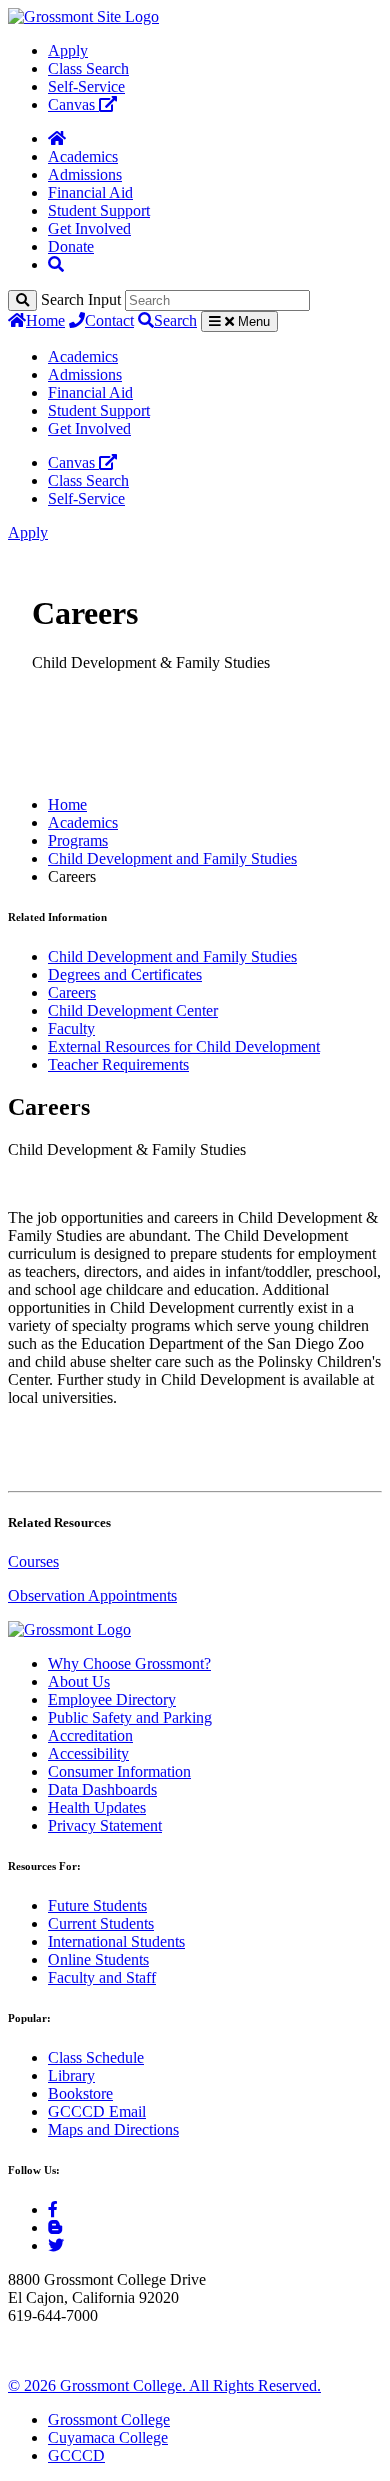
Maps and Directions (113, 2129)
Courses (33, 1561)
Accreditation (90, 1735)
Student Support (99, 210)
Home (45, 320)
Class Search (88, 68)
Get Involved (89, 228)
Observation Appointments (92, 1595)
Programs (78, 840)
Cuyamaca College (108, 2437)
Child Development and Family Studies (172, 858)
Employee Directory (112, 1699)
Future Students (97, 1905)
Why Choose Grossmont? (129, 1663)
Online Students (98, 1959)
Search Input (81, 299)
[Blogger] (55, 2227)
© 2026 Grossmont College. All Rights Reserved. (164, 2385)
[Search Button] (56, 264)
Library (71, 2075)
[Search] (22, 300)
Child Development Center (133, 1010)
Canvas (73, 104)
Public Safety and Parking (130, 1717)
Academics (83, 156)
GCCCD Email (97, 2111)
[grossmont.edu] (83, 16)
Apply (68, 50)
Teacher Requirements (118, 1064)
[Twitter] (56, 2245)
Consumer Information (119, 1771)
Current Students (101, 1923)
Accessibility (88, 1753)
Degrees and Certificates (125, 974)
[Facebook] (53, 2209)
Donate (71, 246)
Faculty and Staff (102, 1977)
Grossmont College (109, 2419)
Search (175, 320)
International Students (116, 1941)
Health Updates (97, 1807)
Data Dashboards (102, 1789)
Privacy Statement (105, 1825)
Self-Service (86, 86)
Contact (109, 320)
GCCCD (76, 2455)
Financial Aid (90, 192)
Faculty (71, 1028)
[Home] (57, 138)
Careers (72, 992)
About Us (79, 1681)
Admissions (85, 174)
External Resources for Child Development (184, 1046)
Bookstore (80, 2093)
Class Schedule (96, 2057)
